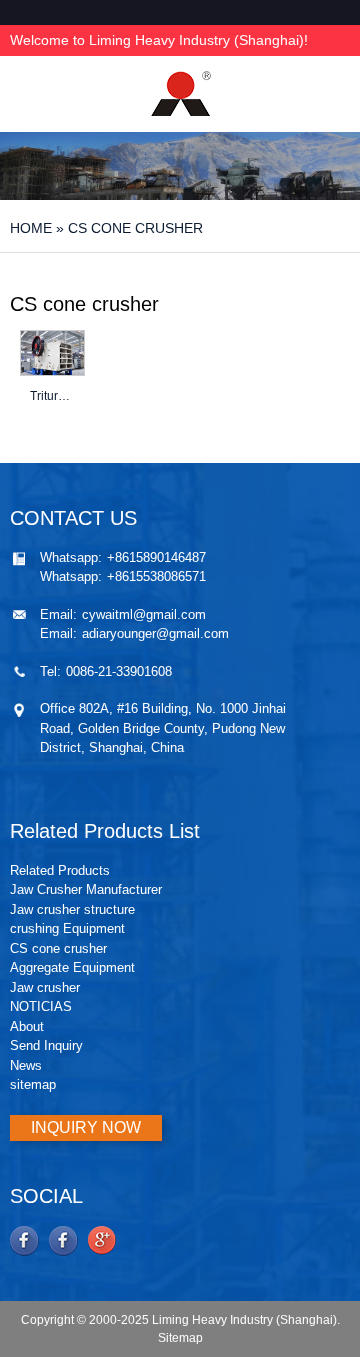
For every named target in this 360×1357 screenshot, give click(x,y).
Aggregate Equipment (72, 967)
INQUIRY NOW (86, 1127)
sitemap (33, 1084)
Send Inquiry (46, 1045)
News (26, 1065)
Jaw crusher (45, 987)
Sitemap (180, 1338)
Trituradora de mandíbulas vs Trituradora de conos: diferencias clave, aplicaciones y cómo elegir (52, 396)
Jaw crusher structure (72, 909)
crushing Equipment (67, 928)
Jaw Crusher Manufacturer (86, 889)
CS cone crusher (58, 948)
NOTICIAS (41, 1006)
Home (31, 228)
